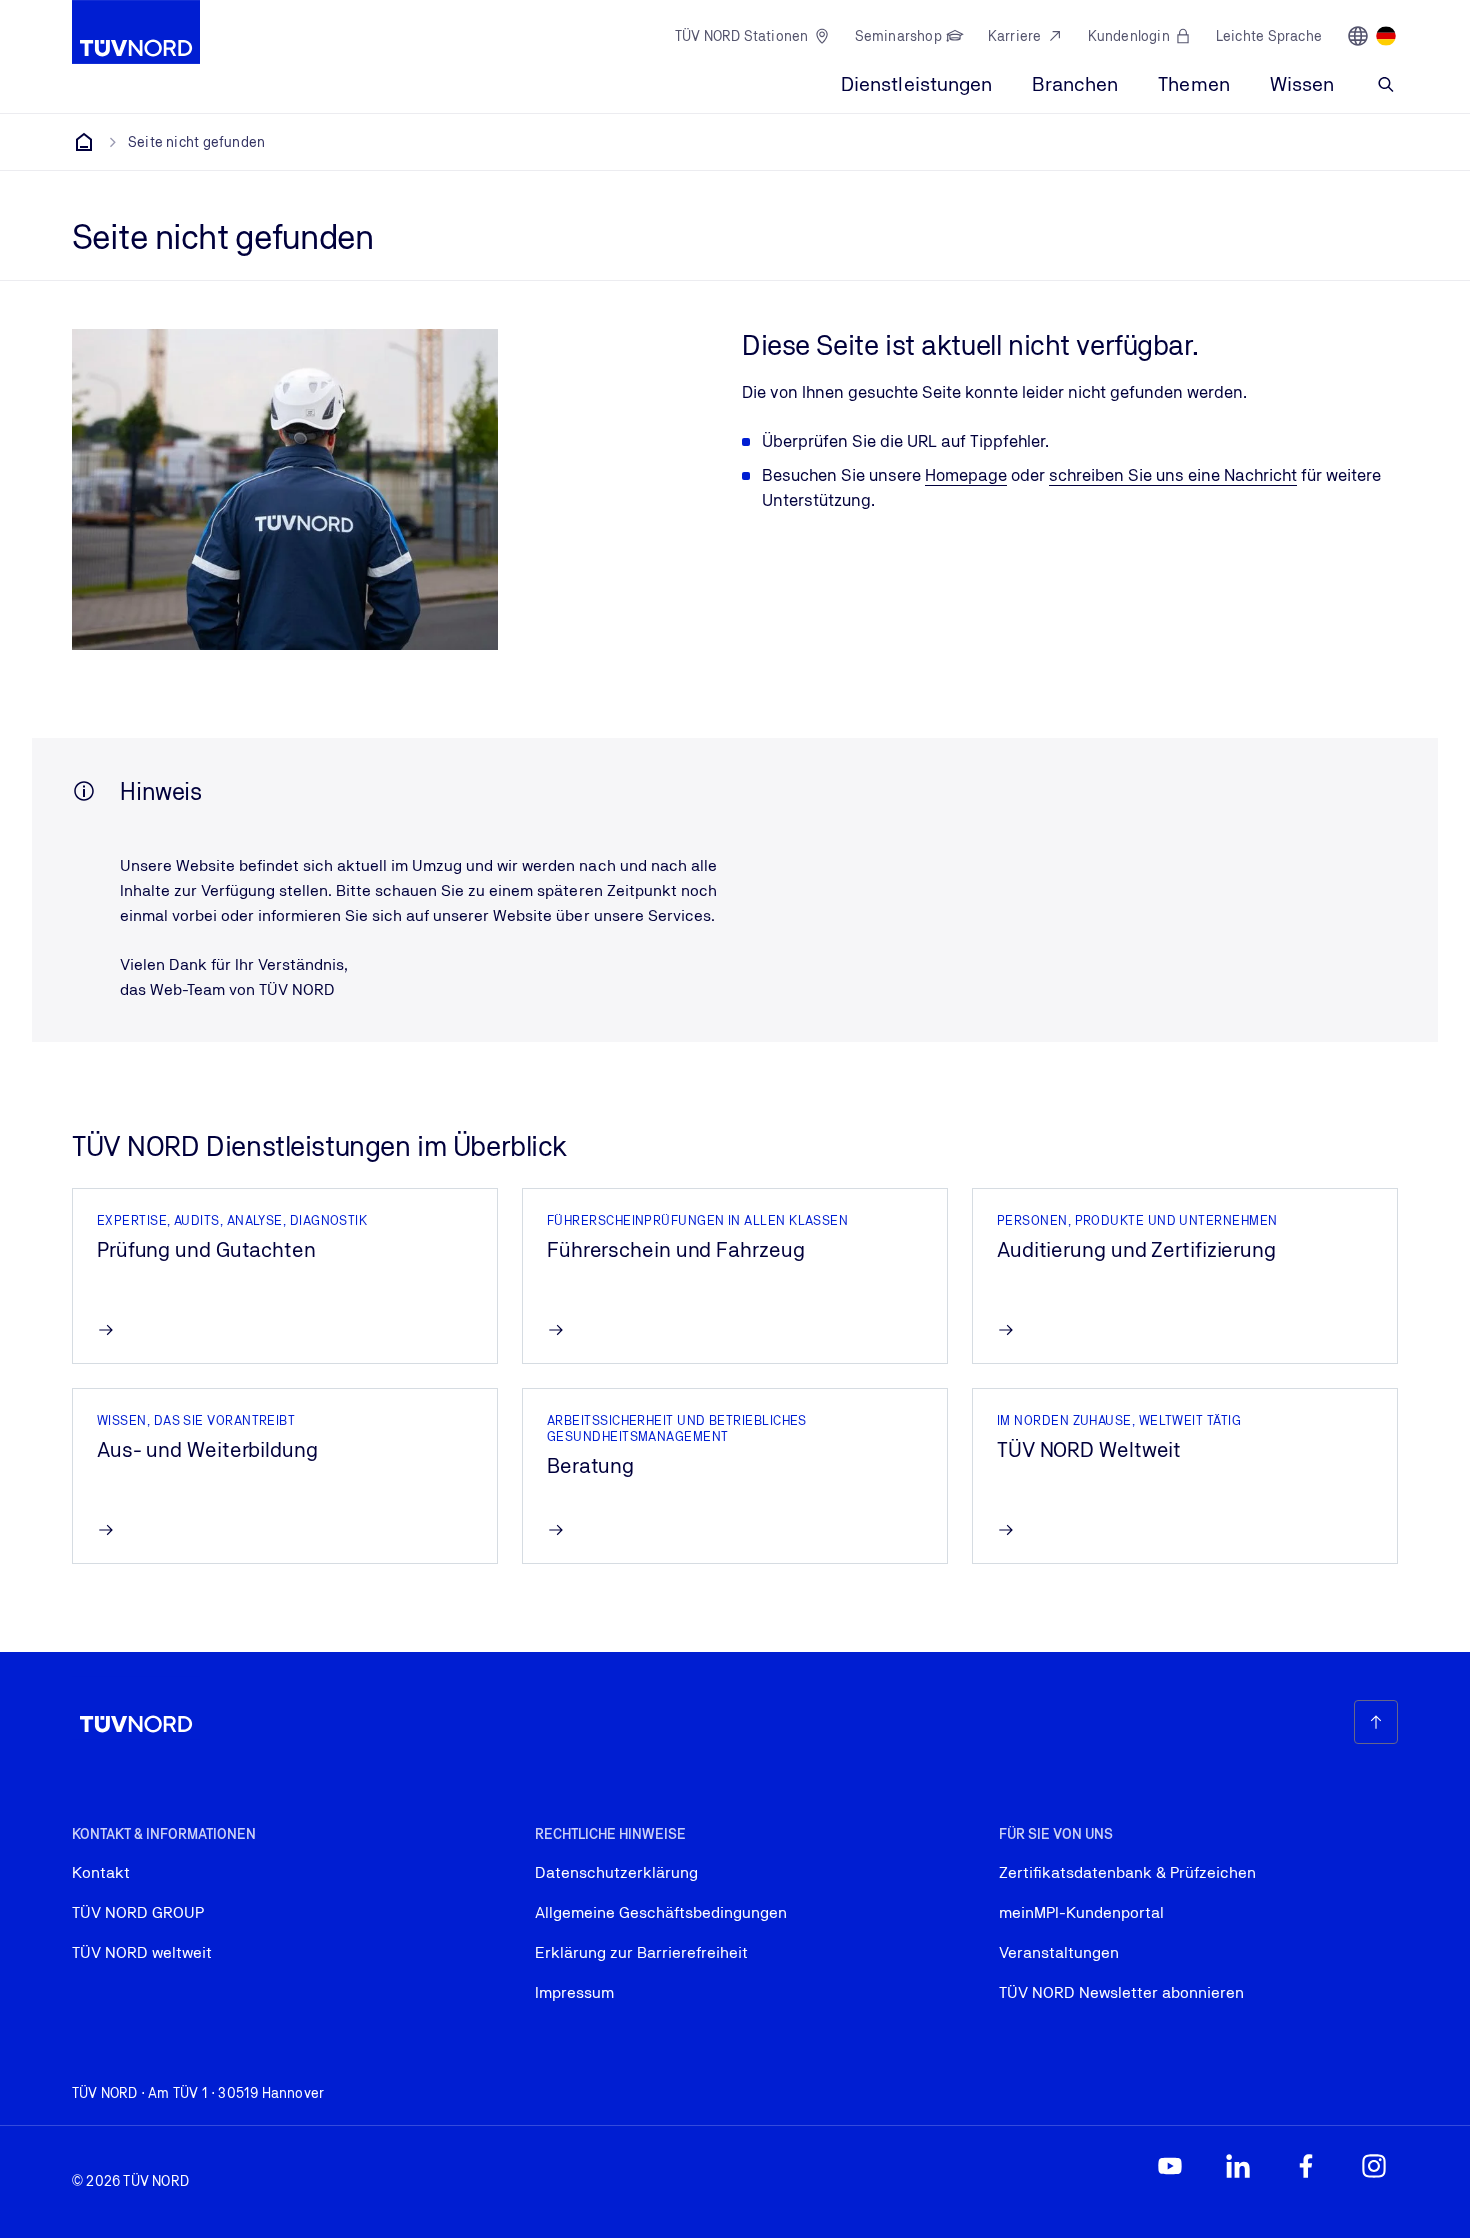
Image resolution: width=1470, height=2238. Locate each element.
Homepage (966, 475)
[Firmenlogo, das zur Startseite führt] (136, 32)
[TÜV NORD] (84, 142)
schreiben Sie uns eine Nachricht (1173, 475)
